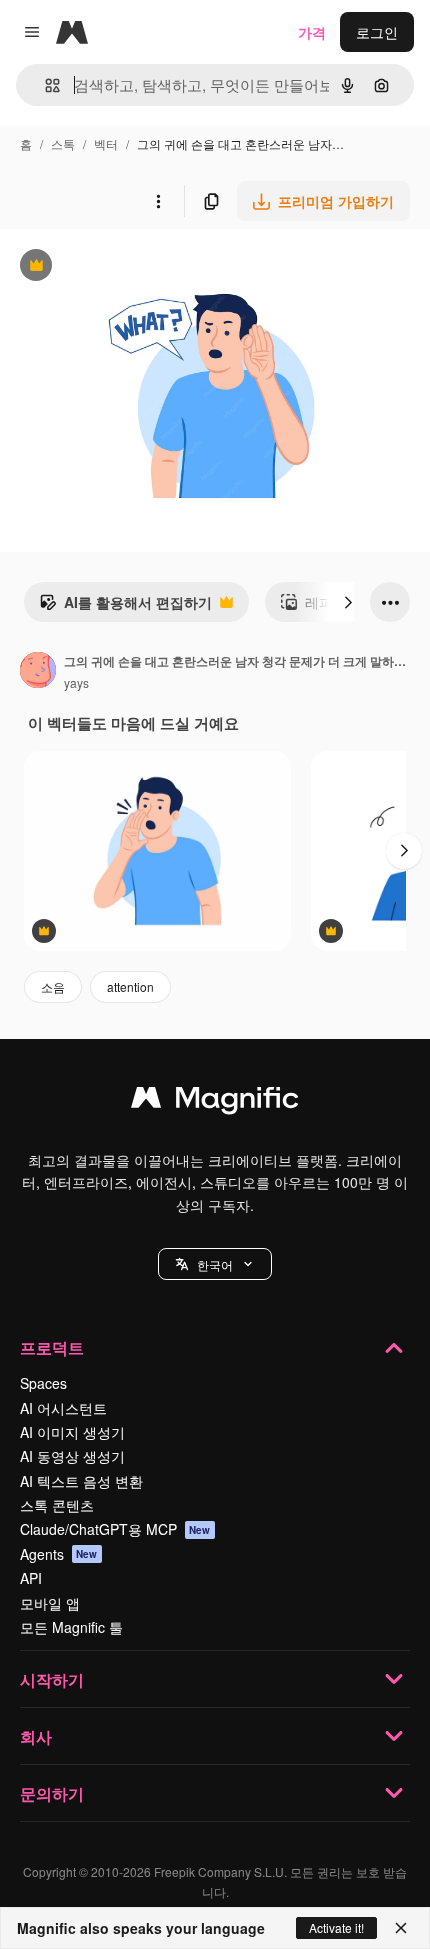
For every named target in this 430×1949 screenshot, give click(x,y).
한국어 (215, 1264)
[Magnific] (215, 1102)
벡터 (106, 143)
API (31, 1578)
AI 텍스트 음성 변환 (81, 1481)
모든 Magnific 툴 (71, 1627)
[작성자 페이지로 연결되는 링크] (38, 672)
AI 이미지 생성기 (72, 1432)
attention (130, 986)
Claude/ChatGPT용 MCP (115, 1529)
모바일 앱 (50, 1603)
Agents (59, 1554)
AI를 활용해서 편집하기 (125, 607)
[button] (215, 1264)
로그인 (377, 32)
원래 (115, 267)
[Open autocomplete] (44, 85)
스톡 (63, 143)
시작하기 (52, 1679)
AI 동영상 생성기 (72, 1456)
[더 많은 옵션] (158, 201)
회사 (36, 1736)
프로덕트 (52, 1347)
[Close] (401, 1928)
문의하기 (52, 1793)
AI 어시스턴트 (63, 1408)
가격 (312, 32)
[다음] (348, 602)
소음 (53, 986)
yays (76, 682)
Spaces (43, 1383)
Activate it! (336, 1927)
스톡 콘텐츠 (57, 1505)
